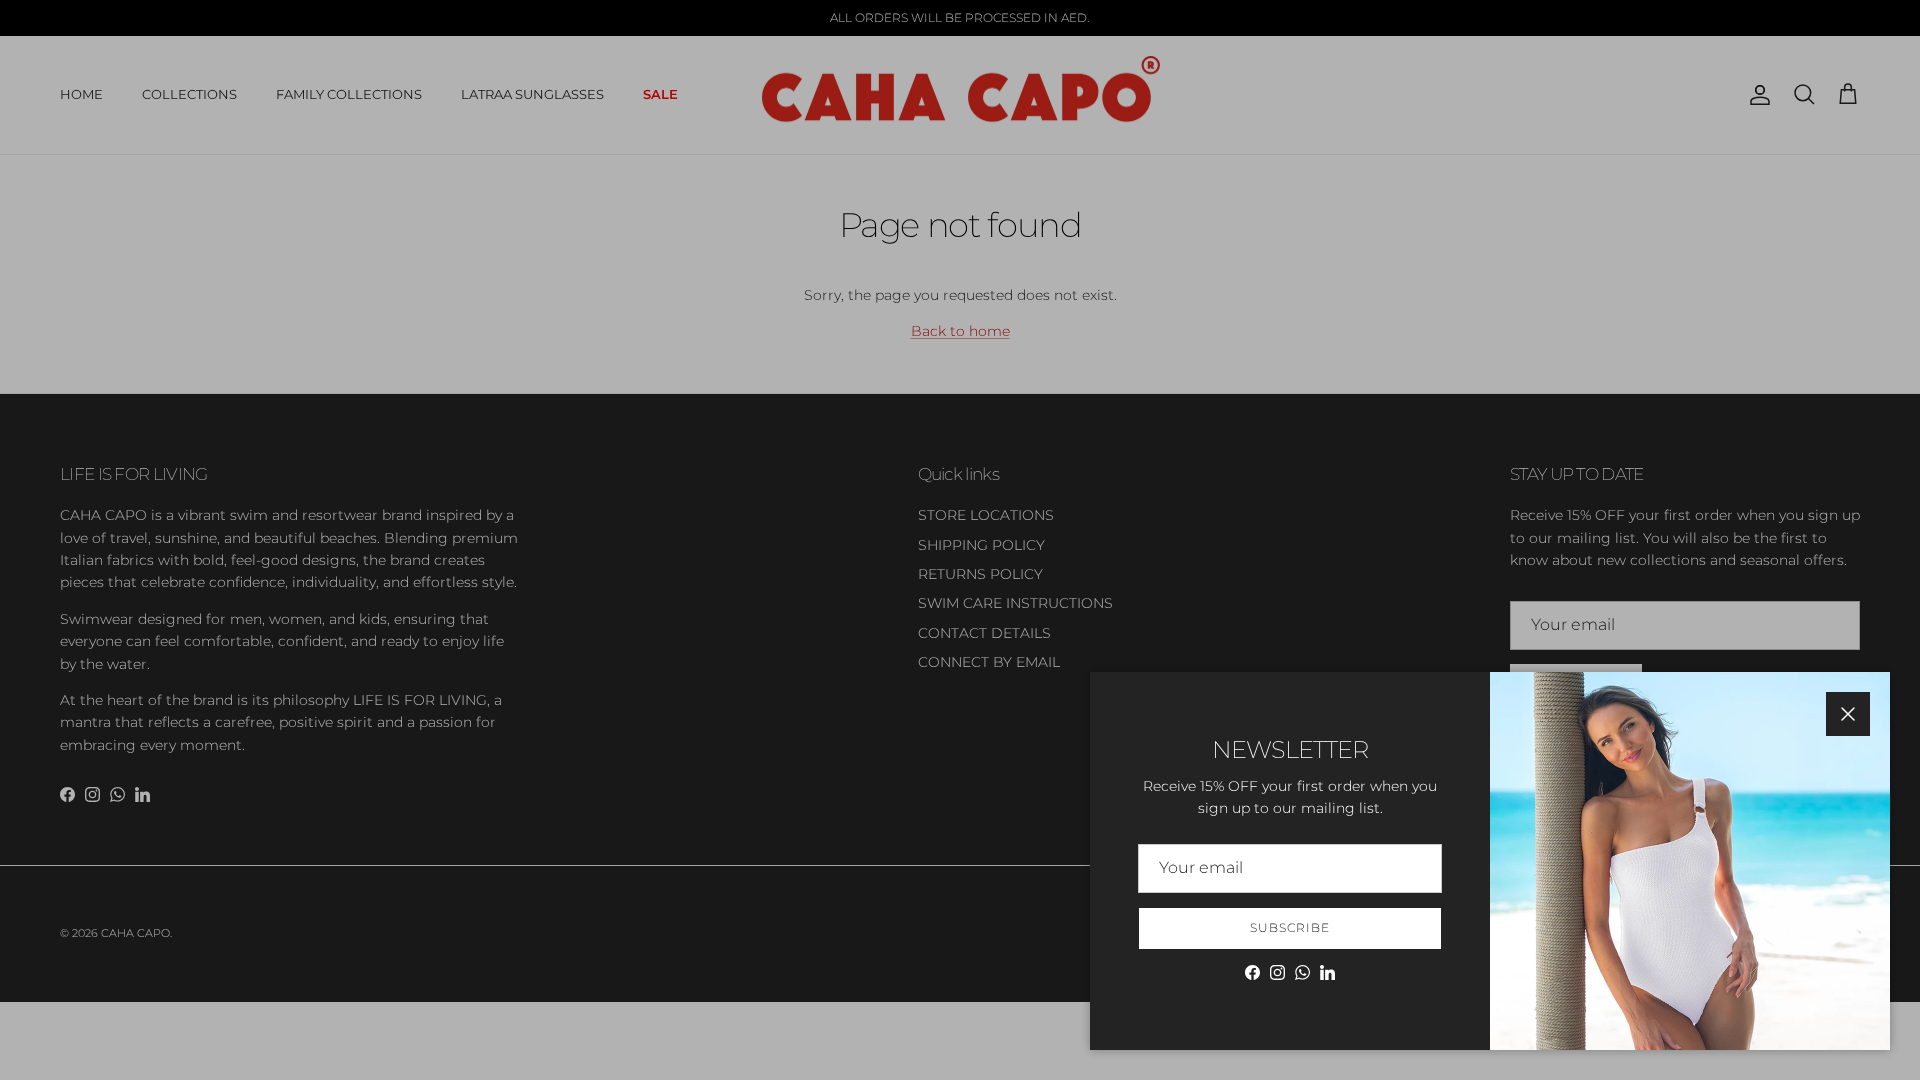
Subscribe (1290, 927)
